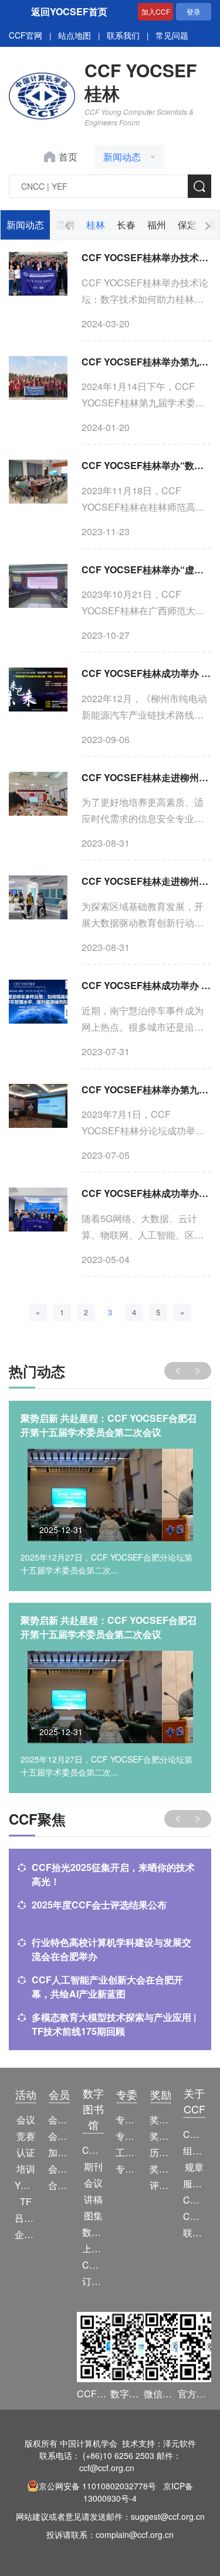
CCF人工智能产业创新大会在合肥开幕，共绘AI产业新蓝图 (107, 1987)
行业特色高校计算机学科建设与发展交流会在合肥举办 (111, 1949)
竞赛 (26, 2136)
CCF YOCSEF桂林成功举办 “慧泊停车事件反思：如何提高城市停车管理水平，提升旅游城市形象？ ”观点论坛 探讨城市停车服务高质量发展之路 (146, 985)
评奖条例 (160, 2185)
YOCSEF (26, 2185)
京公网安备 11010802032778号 (97, 2486)
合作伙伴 (59, 2185)
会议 (26, 2120)
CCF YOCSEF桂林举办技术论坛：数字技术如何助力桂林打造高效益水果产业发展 (146, 257)
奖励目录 (160, 2136)
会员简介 (59, 2120)
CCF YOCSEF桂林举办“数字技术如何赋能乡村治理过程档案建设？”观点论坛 (146, 465)
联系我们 (123, 35)
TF (26, 2202)
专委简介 (126, 2120)
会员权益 (59, 2136)
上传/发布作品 (93, 2248)
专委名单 (126, 2169)
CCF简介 (194, 2134)
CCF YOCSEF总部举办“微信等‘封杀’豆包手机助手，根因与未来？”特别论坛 (107, 1425)
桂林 (96, 225)
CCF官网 (26, 35)
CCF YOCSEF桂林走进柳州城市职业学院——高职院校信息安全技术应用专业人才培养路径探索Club (146, 777)
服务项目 (194, 2183)
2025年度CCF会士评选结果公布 (99, 1905)
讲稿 (93, 2199)
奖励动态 (160, 2120)
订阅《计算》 (93, 2281)
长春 (126, 225)
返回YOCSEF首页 (69, 11)
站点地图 (75, 35)
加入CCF (156, 11)
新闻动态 (25, 225)
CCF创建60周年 (194, 2216)
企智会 (26, 2234)
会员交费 (59, 2169)
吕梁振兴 (26, 2218)
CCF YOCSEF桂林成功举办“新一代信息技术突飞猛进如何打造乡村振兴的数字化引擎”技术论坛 (146, 1193)
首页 (68, 157)
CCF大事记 (194, 2200)
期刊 (93, 2166)
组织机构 (194, 2151)
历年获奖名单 (160, 2152)
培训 (26, 2169)
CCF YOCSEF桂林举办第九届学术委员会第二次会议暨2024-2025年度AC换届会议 (146, 362)
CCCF (93, 2150)
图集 (93, 2216)
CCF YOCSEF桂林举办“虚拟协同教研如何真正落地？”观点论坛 (146, 569)
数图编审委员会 (93, 2232)
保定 (187, 225)
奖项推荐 (160, 2169)
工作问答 (126, 2152)
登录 (194, 11)
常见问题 (172, 35)
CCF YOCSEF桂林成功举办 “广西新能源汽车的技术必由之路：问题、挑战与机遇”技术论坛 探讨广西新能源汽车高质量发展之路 (146, 673)
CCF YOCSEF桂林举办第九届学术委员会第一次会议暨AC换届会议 (146, 1089)
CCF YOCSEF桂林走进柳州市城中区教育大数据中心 (146, 881)
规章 (194, 2167)
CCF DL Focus (93, 2265)
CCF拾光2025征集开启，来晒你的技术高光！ (113, 1874)
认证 (26, 2152)
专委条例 (126, 2136)
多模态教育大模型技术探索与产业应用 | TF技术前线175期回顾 (114, 2024)
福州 (157, 225)
